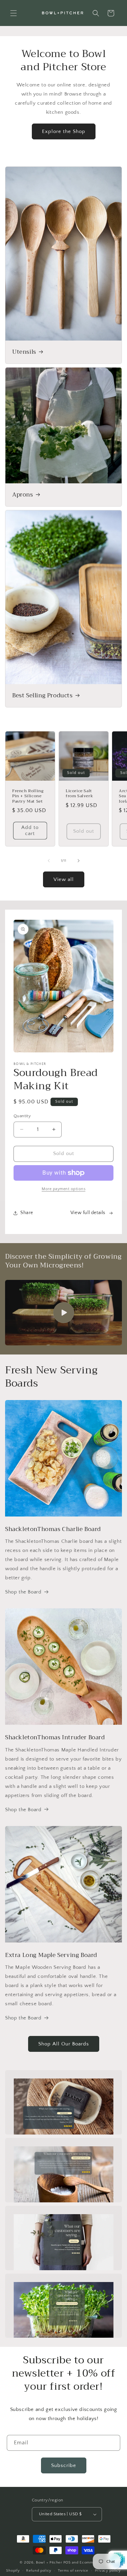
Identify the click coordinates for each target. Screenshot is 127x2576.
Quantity (22, 1116)
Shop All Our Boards (64, 2044)
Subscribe (64, 2465)
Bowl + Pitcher (49, 2562)
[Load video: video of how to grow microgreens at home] (63, 1313)
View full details (88, 1213)
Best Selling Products (43, 695)
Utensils (24, 352)
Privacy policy (108, 2571)
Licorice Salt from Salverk (79, 794)
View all (64, 879)
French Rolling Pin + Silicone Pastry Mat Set (28, 796)
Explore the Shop (64, 131)
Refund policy (39, 2571)
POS (67, 2562)
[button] (14, 13)
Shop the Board (23, 1592)
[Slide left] (49, 861)
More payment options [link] (63, 1189)
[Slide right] (79, 861)
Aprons (23, 495)
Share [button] (27, 1213)
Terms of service (73, 2571)
